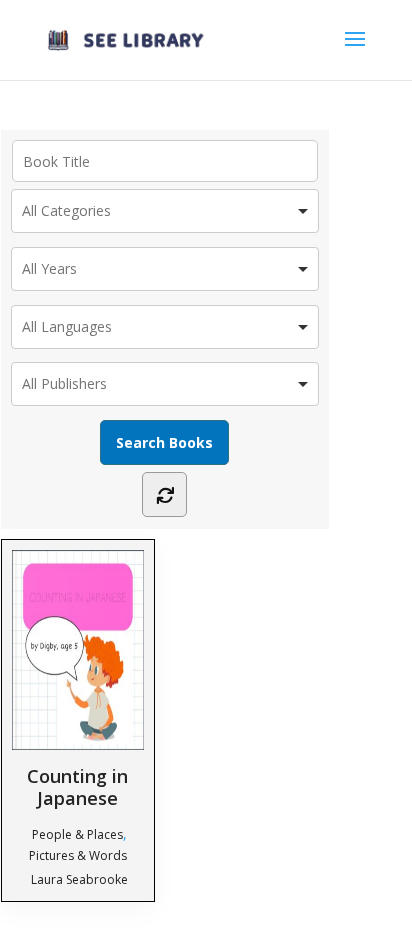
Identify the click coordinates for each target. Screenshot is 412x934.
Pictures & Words (78, 855)
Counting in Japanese (77, 786)
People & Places (77, 834)
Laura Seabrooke (79, 879)
